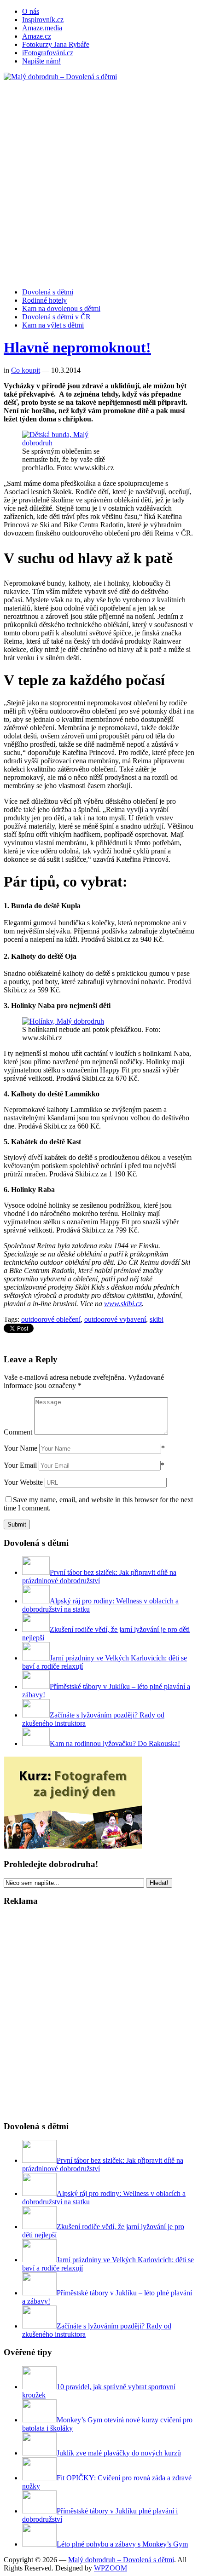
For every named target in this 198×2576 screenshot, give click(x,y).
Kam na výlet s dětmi (53, 325)
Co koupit (26, 370)
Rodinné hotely (44, 300)
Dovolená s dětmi (48, 292)
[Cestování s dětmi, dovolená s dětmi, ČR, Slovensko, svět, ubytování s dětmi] (60, 77)
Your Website (23, 1482)
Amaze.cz (37, 36)
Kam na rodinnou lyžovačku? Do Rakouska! (115, 1743)
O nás (31, 11)
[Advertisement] (99, 180)
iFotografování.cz (48, 53)
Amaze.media (42, 28)
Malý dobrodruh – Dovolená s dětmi (121, 2560)
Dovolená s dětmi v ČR (56, 317)
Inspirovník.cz (43, 20)
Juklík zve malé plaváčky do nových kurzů (119, 2453)
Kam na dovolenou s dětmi (61, 308)
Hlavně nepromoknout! (77, 347)
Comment (18, 1432)
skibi (157, 1319)
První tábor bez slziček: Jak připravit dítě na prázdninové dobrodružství (99, 1576)
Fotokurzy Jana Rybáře (56, 44)
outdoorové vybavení (115, 1319)
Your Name (20, 1448)
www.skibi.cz (123, 1304)
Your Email (20, 1465)
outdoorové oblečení (51, 1319)
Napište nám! (41, 61)
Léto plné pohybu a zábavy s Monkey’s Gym (122, 2544)
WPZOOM (111, 2568)
